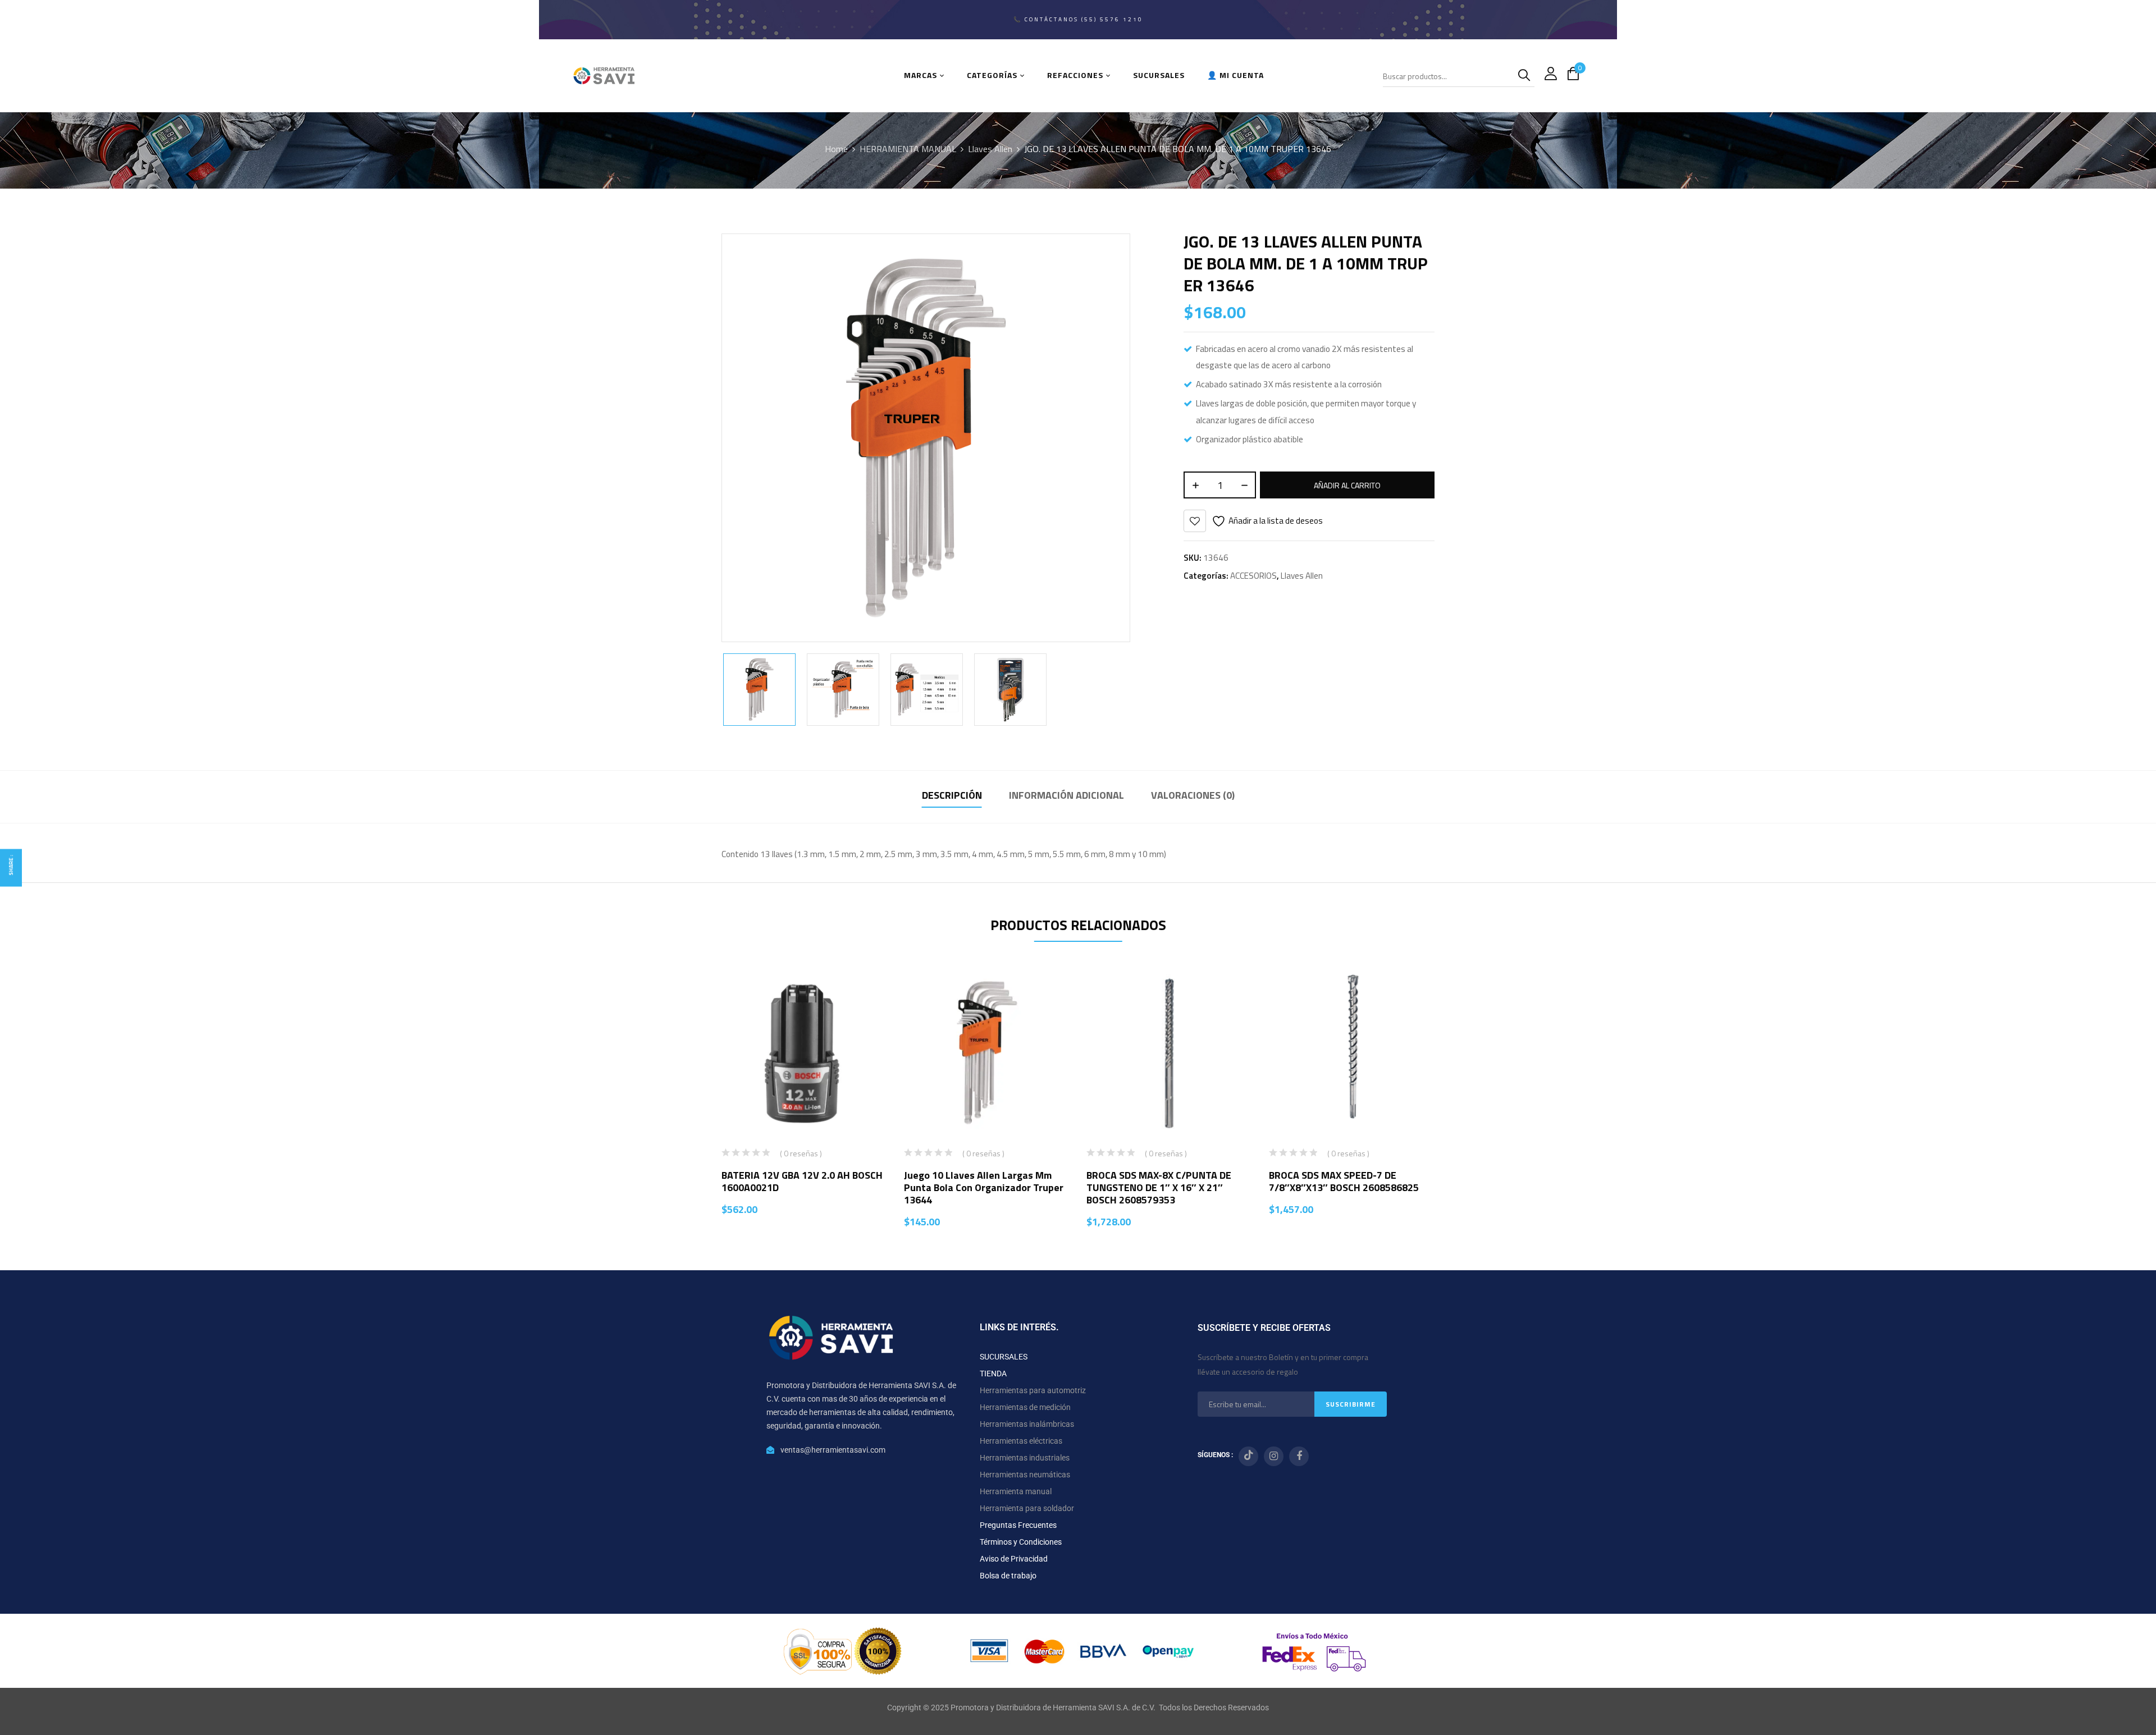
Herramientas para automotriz (1033, 1390)
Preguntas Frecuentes (1018, 1525)
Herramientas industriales (1025, 1458)
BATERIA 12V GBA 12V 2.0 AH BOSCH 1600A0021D (802, 1181)
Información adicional (1066, 795)
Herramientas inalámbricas (1027, 1424)
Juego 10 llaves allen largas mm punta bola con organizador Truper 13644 (984, 1187)
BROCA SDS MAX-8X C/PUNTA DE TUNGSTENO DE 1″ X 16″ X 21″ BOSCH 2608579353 (1159, 1187)
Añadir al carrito (1347, 485)
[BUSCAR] (1526, 76)
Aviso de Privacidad (1014, 1559)
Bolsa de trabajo (1008, 1576)
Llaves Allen (990, 149)
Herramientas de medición (1025, 1407)
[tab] (952, 797)
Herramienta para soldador (1027, 1508)
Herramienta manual (1016, 1491)
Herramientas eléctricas (1021, 1441)
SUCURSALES (1004, 1357)
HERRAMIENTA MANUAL (908, 149)
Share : (11, 865)
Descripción (952, 795)
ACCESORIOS (1253, 576)
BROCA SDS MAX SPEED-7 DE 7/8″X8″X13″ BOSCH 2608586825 (1344, 1181)
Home (836, 149)
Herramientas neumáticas (1025, 1475)
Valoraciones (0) (1193, 795)
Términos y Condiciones (1021, 1542)
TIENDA (993, 1374)
